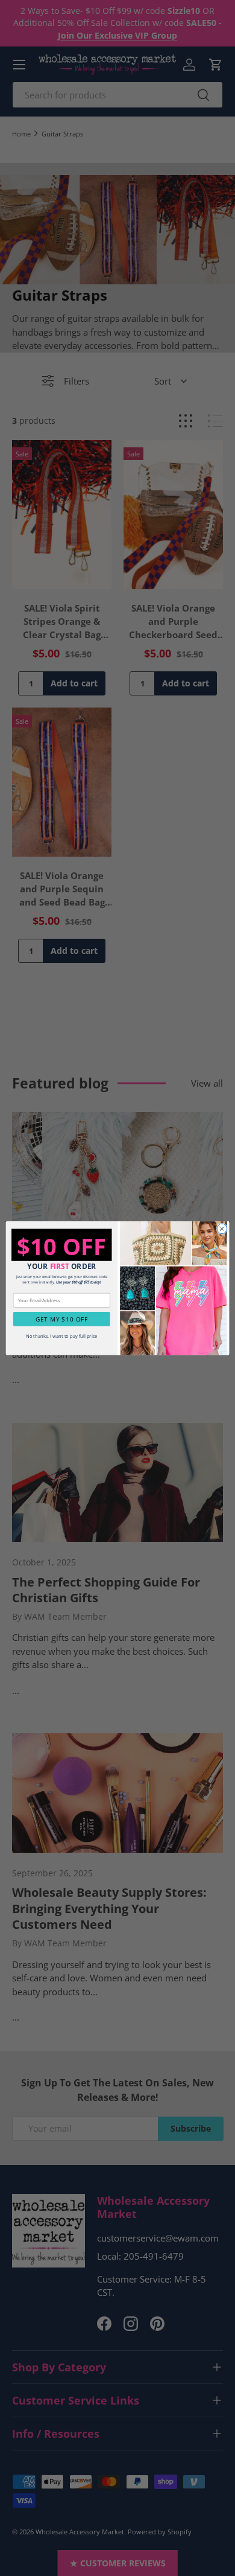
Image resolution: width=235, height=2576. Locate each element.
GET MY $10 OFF (62, 1318)
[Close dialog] (222, 1229)
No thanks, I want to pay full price (62, 1336)
